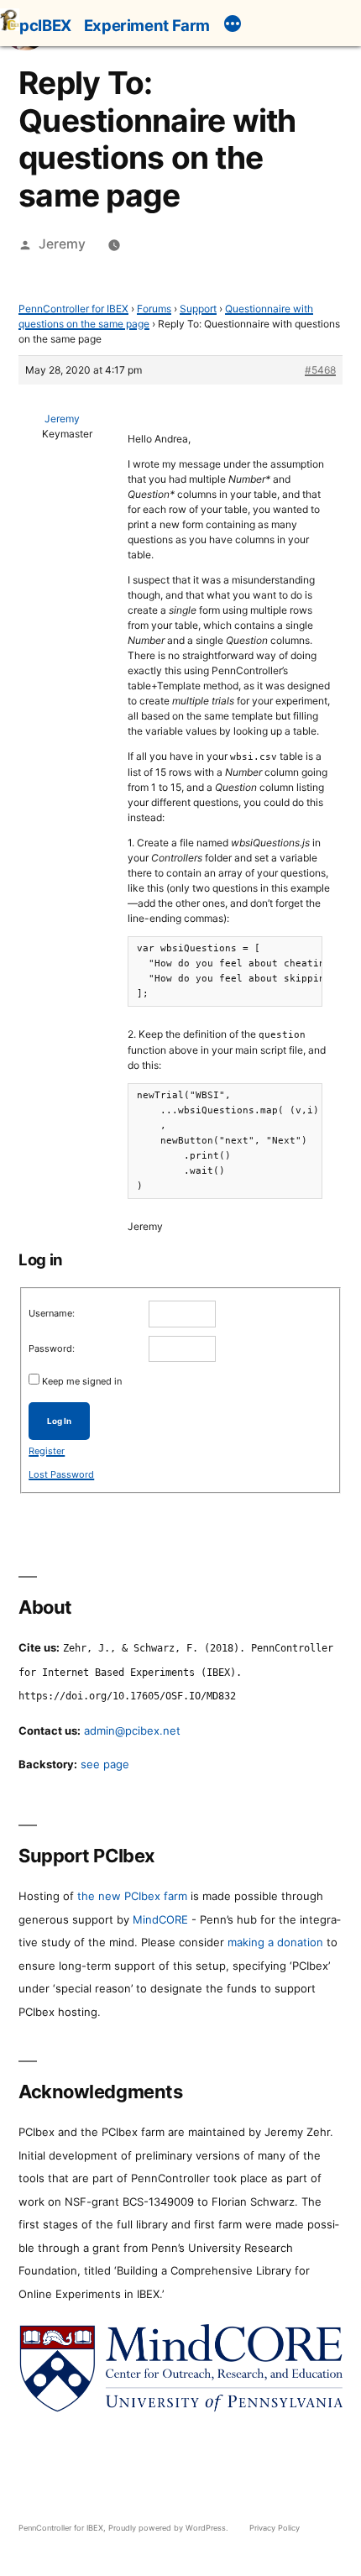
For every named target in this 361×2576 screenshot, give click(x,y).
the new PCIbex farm (132, 1896)
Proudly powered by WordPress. (170, 2528)
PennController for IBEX (73, 309)
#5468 (320, 370)
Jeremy (62, 244)
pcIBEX (45, 25)
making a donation (275, 1942)
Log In (59, 1421)
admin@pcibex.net (132, 1730)
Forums (154, 309)
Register (47, 1451)
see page (105, 1764)
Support (198, 309)
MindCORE (160, 1919)
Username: (52, 1313)
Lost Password (61, 1474)
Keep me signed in (82, 1381)
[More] (233, 26)
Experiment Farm (147, 25)
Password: (52, 1348)
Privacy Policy (275, 2528)
